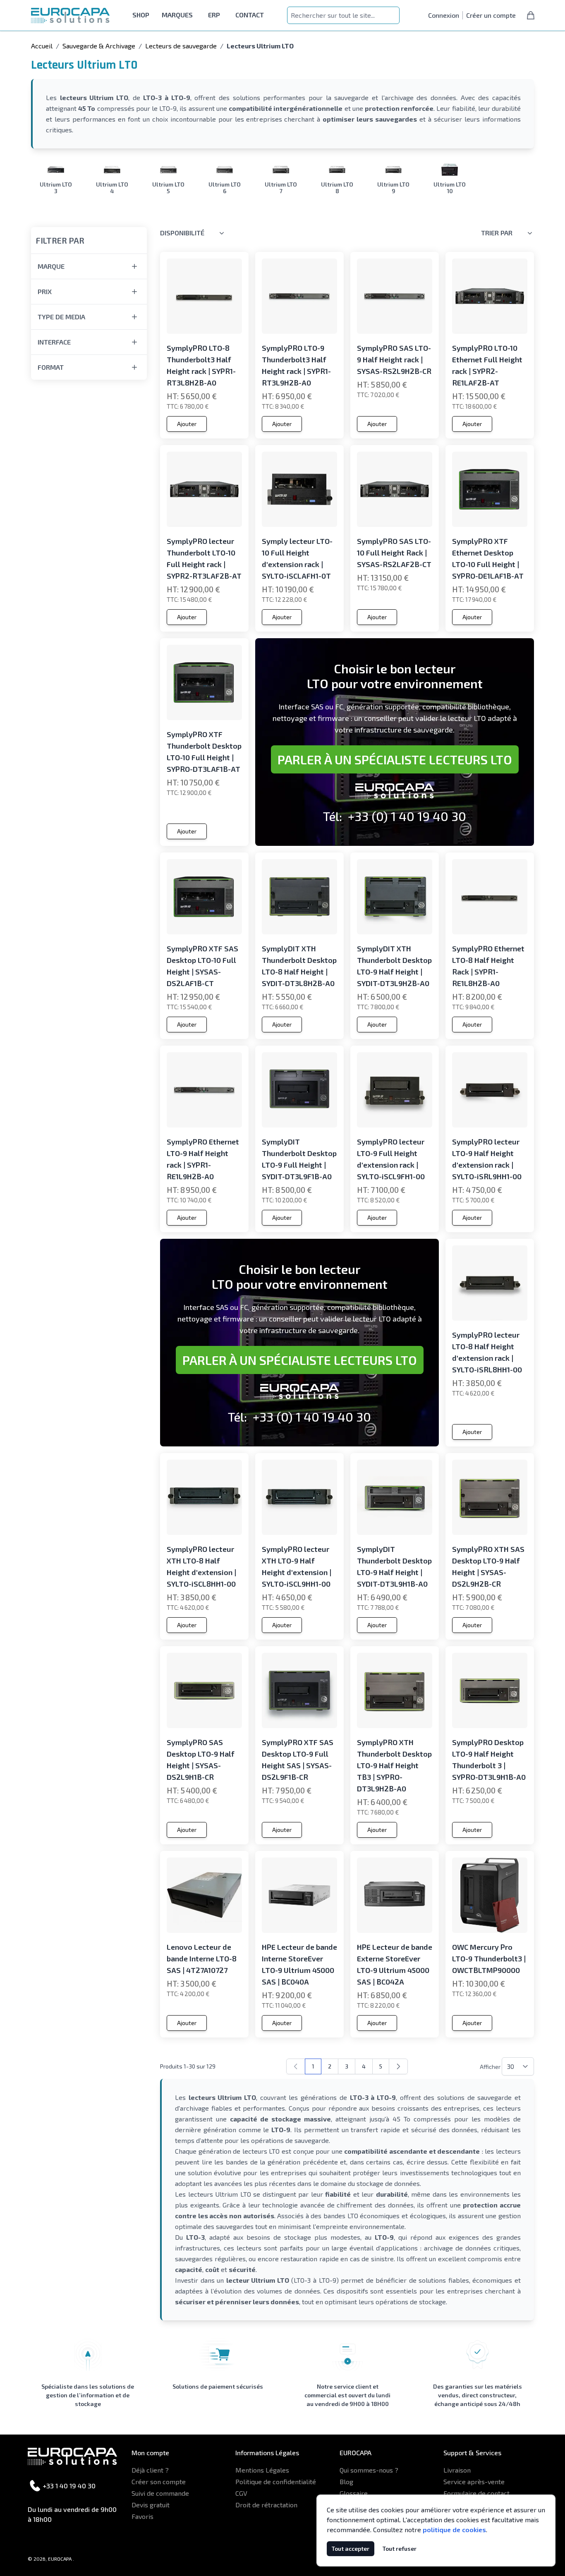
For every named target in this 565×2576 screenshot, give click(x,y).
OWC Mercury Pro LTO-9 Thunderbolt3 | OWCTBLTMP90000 (489, 1958)
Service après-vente (474, 2481)
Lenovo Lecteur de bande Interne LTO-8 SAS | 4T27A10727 (202, 1958)
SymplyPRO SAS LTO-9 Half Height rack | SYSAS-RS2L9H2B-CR (394, 359)
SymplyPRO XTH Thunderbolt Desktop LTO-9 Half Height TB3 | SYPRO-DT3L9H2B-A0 (394, 1765)
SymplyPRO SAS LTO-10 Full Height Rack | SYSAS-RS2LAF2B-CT (394, 553)
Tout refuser (400, 2548)
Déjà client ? (150, 2470)
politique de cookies (454, 2529)
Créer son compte (159, 2481)
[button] (89, 235)
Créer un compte (491, 15)
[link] (296, 2066)
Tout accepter (351, 2548)
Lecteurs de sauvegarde (181, 46)
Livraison (457, 2470)
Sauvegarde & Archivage (99, 46)
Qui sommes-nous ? (369, 2470)
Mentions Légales (262, 2470)
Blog (346, 2481)
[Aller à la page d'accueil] (70, 16)
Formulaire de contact (476, 2493)
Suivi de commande (160, 2493)
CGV (241, 2493)
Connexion (444, 15)
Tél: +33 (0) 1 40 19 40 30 (395, 816)
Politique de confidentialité (276, 2481)
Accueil (42, 46)
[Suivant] (398, 2066)
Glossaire (354, 2493)
